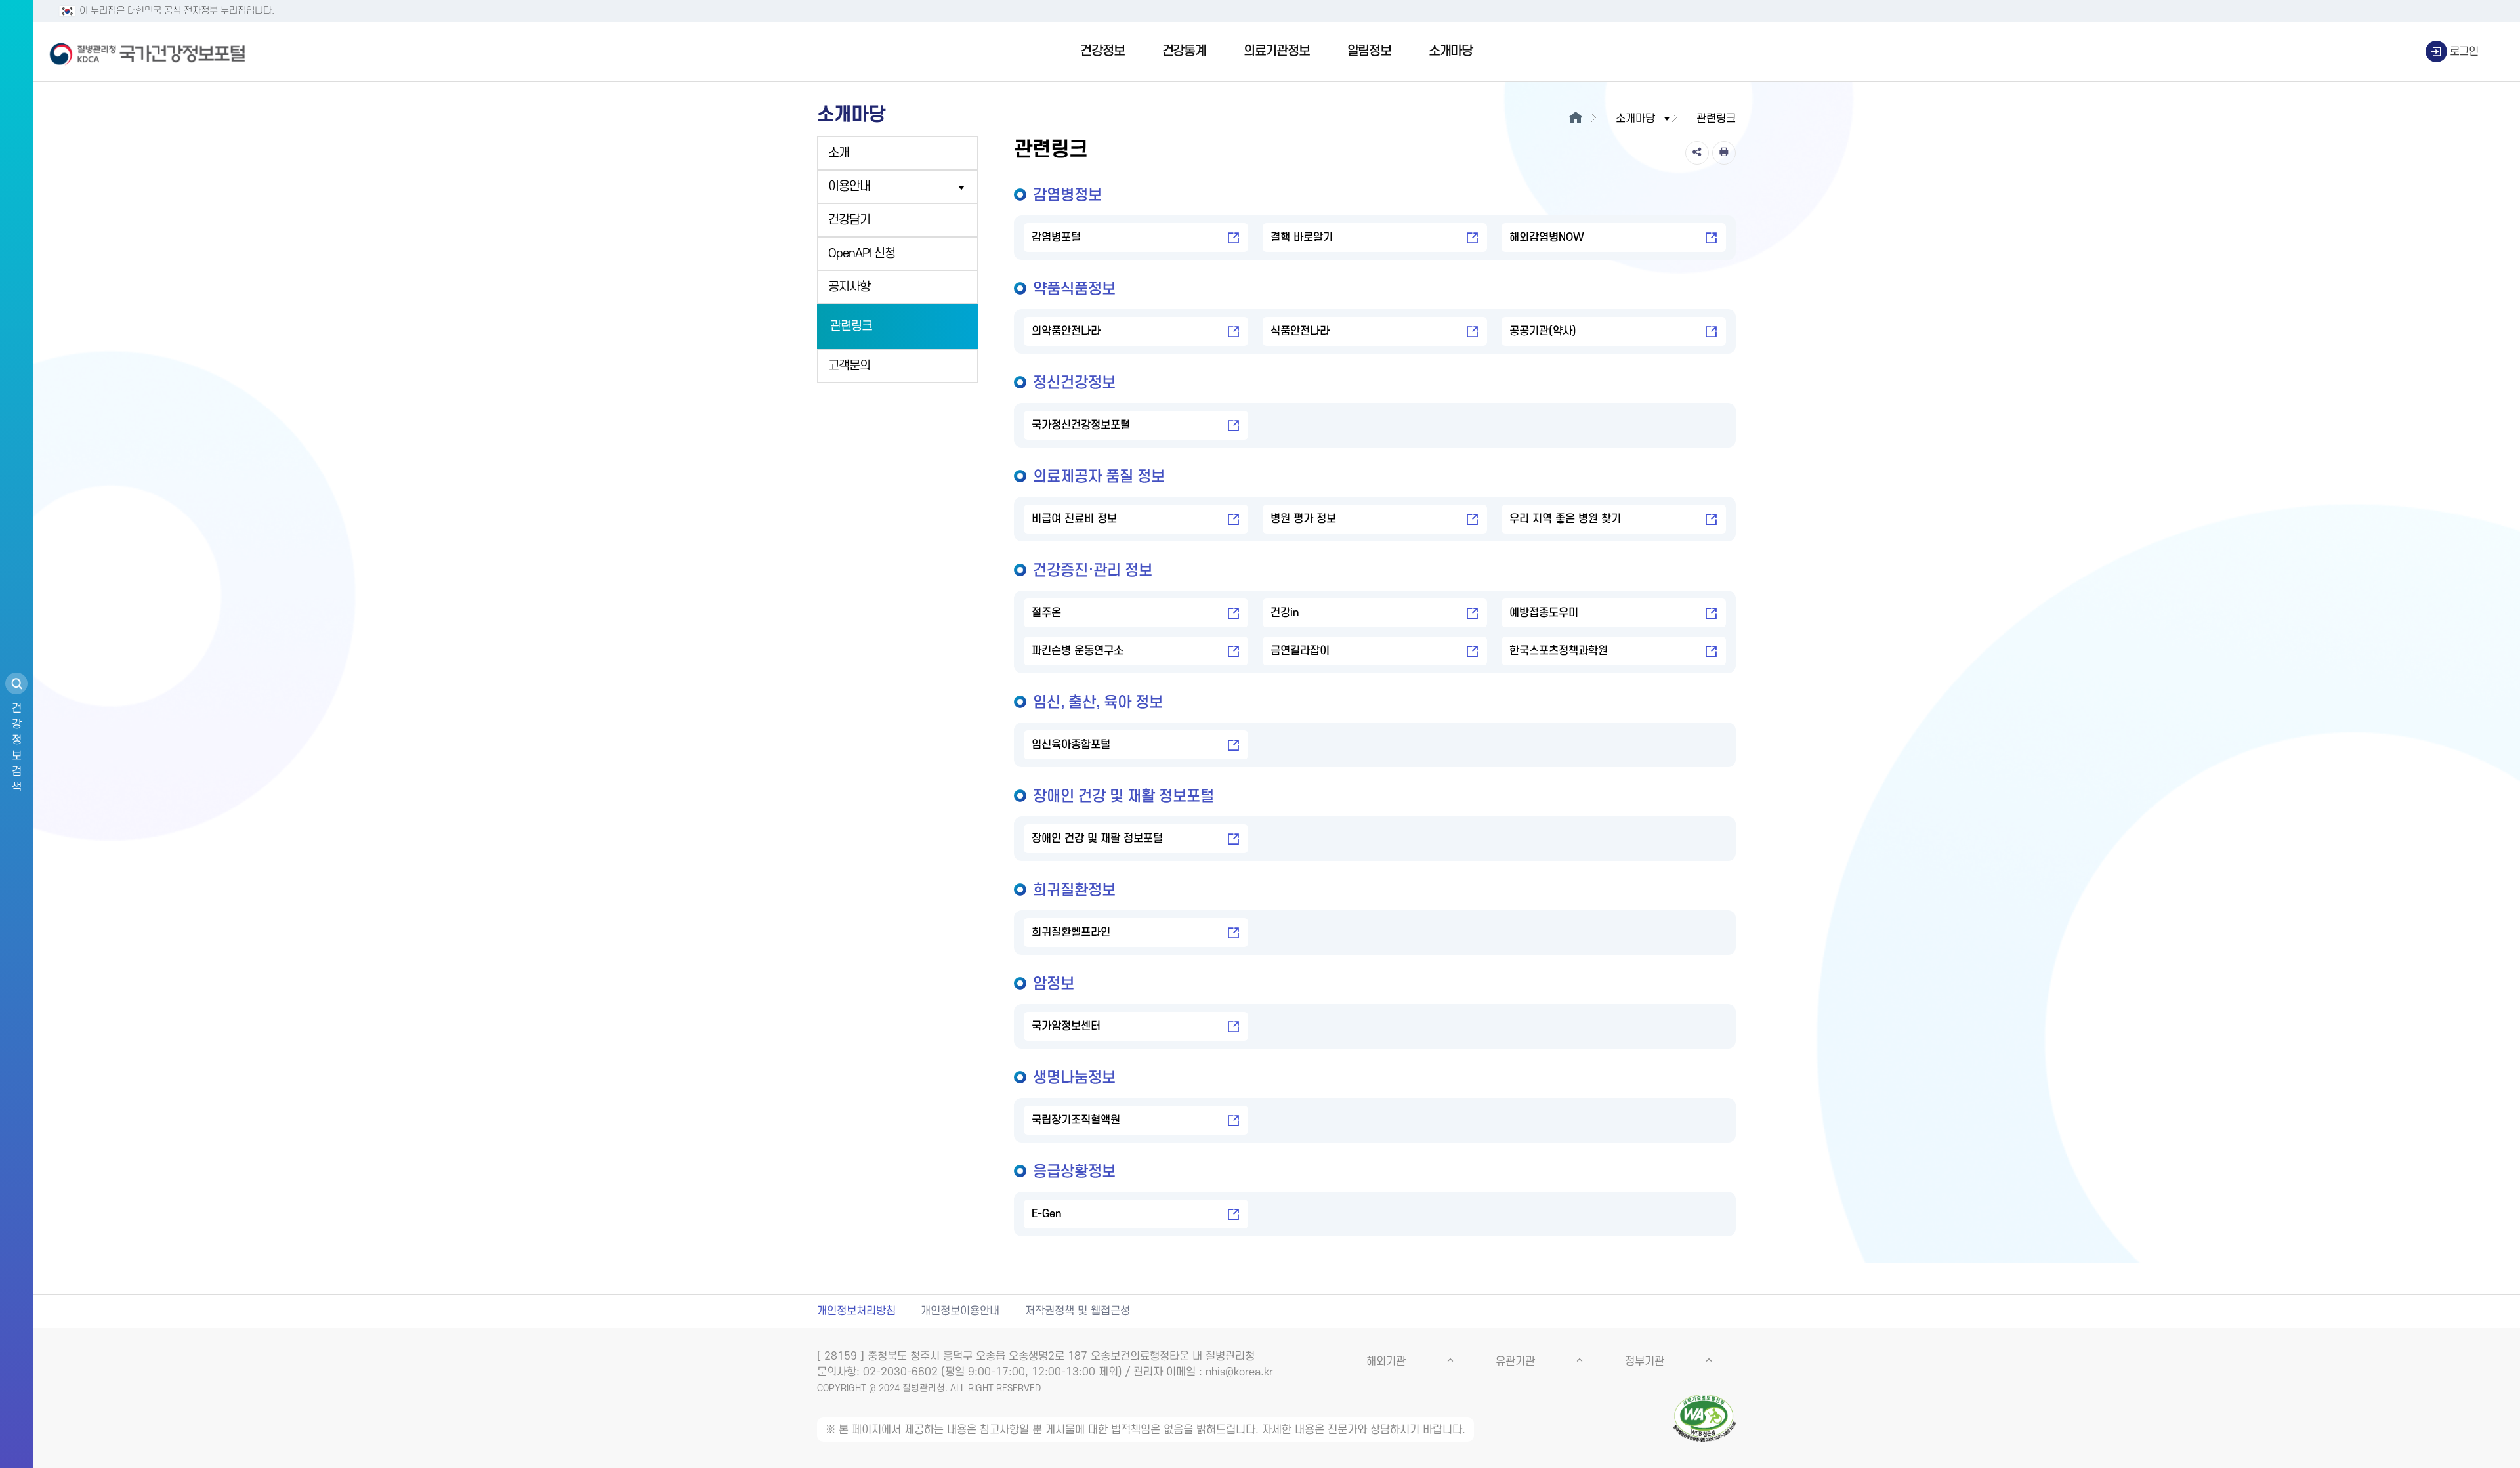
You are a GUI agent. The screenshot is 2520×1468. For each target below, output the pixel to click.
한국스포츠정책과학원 (1559, 651)
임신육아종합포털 (1071, 745)
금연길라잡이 (1300, 651)
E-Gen (1046, 1214)
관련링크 (851, 326)
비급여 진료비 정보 (1074, 519)
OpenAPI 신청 (862, 254)
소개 (839, 153)
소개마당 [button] (1635, 119)
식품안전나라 (1300, 331)
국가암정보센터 (1066, 1026)
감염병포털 (1056, 238)
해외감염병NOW (1547, 238)
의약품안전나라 (1066, 331)
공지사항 (849, 287)
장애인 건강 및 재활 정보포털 (1097, 839)
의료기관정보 (1277, 51)
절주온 (1046, 613)
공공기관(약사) (1543, 331)
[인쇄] (1724, 153)
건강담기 (849, 220)
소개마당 (1451, 51)
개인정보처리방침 (856, 1311)
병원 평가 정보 (1303, 519)
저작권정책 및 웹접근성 (1078, 1311)
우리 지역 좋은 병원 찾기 (1565, 519)
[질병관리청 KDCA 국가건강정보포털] (148, 52)
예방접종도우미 (1544, 613)
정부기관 (1645, 1362)
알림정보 (1369, 51)
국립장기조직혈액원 (1076, 1120)
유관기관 (1515, 1362)
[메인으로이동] (1575, 119)
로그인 (2464, 52)
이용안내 (849, 187)
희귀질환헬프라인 (1071, 933)
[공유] (1697, 153)
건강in (1285, 613)
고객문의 (849, 366)
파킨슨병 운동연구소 (1078, 651)
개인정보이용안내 (960, 1311)
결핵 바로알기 (1302, 238)
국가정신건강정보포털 (1081, 425)
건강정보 (1102, 51)
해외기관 (1386, 1362)
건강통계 (1184, 51)
